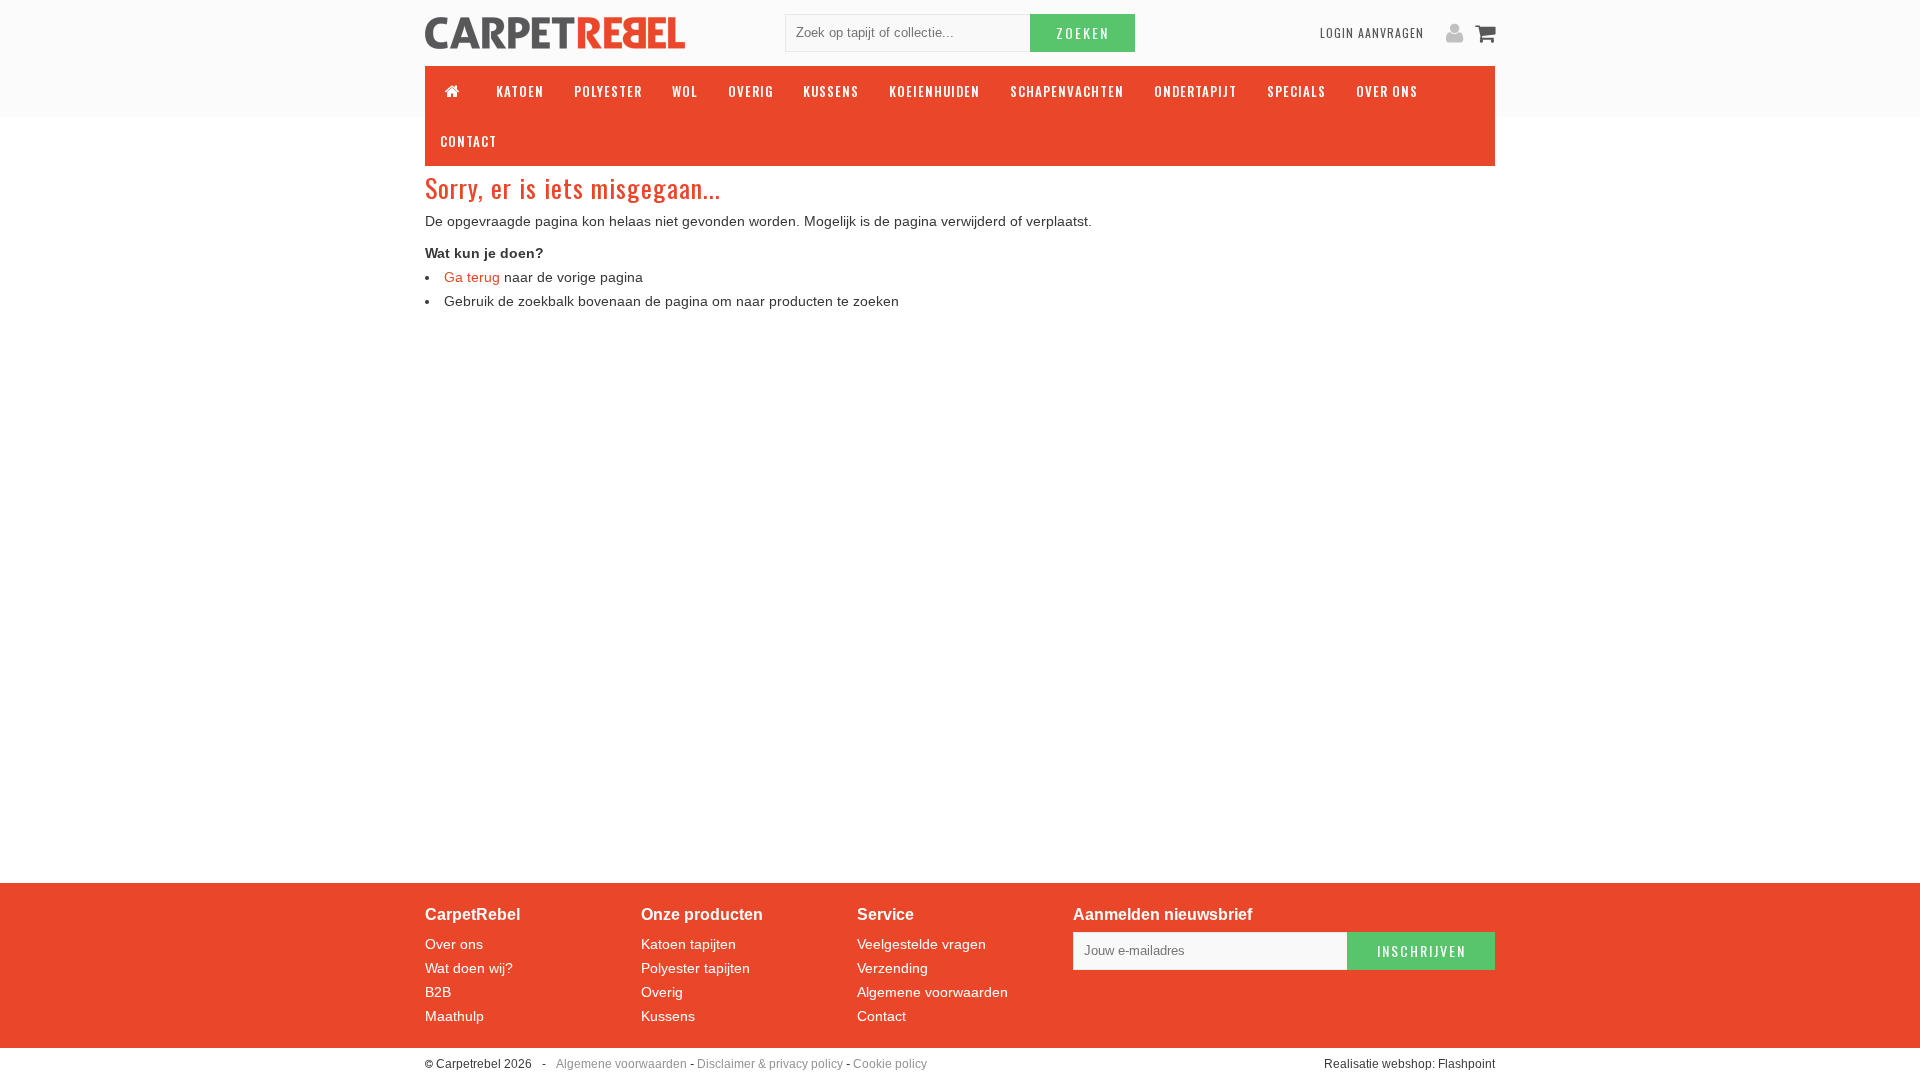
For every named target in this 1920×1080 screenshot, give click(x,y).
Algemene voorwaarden (932, 992)
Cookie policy (890, 1064)
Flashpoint (1466, 1064)
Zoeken (1082, 32)
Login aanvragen (1372, 32)
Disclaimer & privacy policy (770, 1064)
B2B (438, 992)
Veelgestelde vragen (921, 944)
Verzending (892, 968)
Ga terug (472, 277)
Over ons (454, 944)
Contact (881, 1016)
